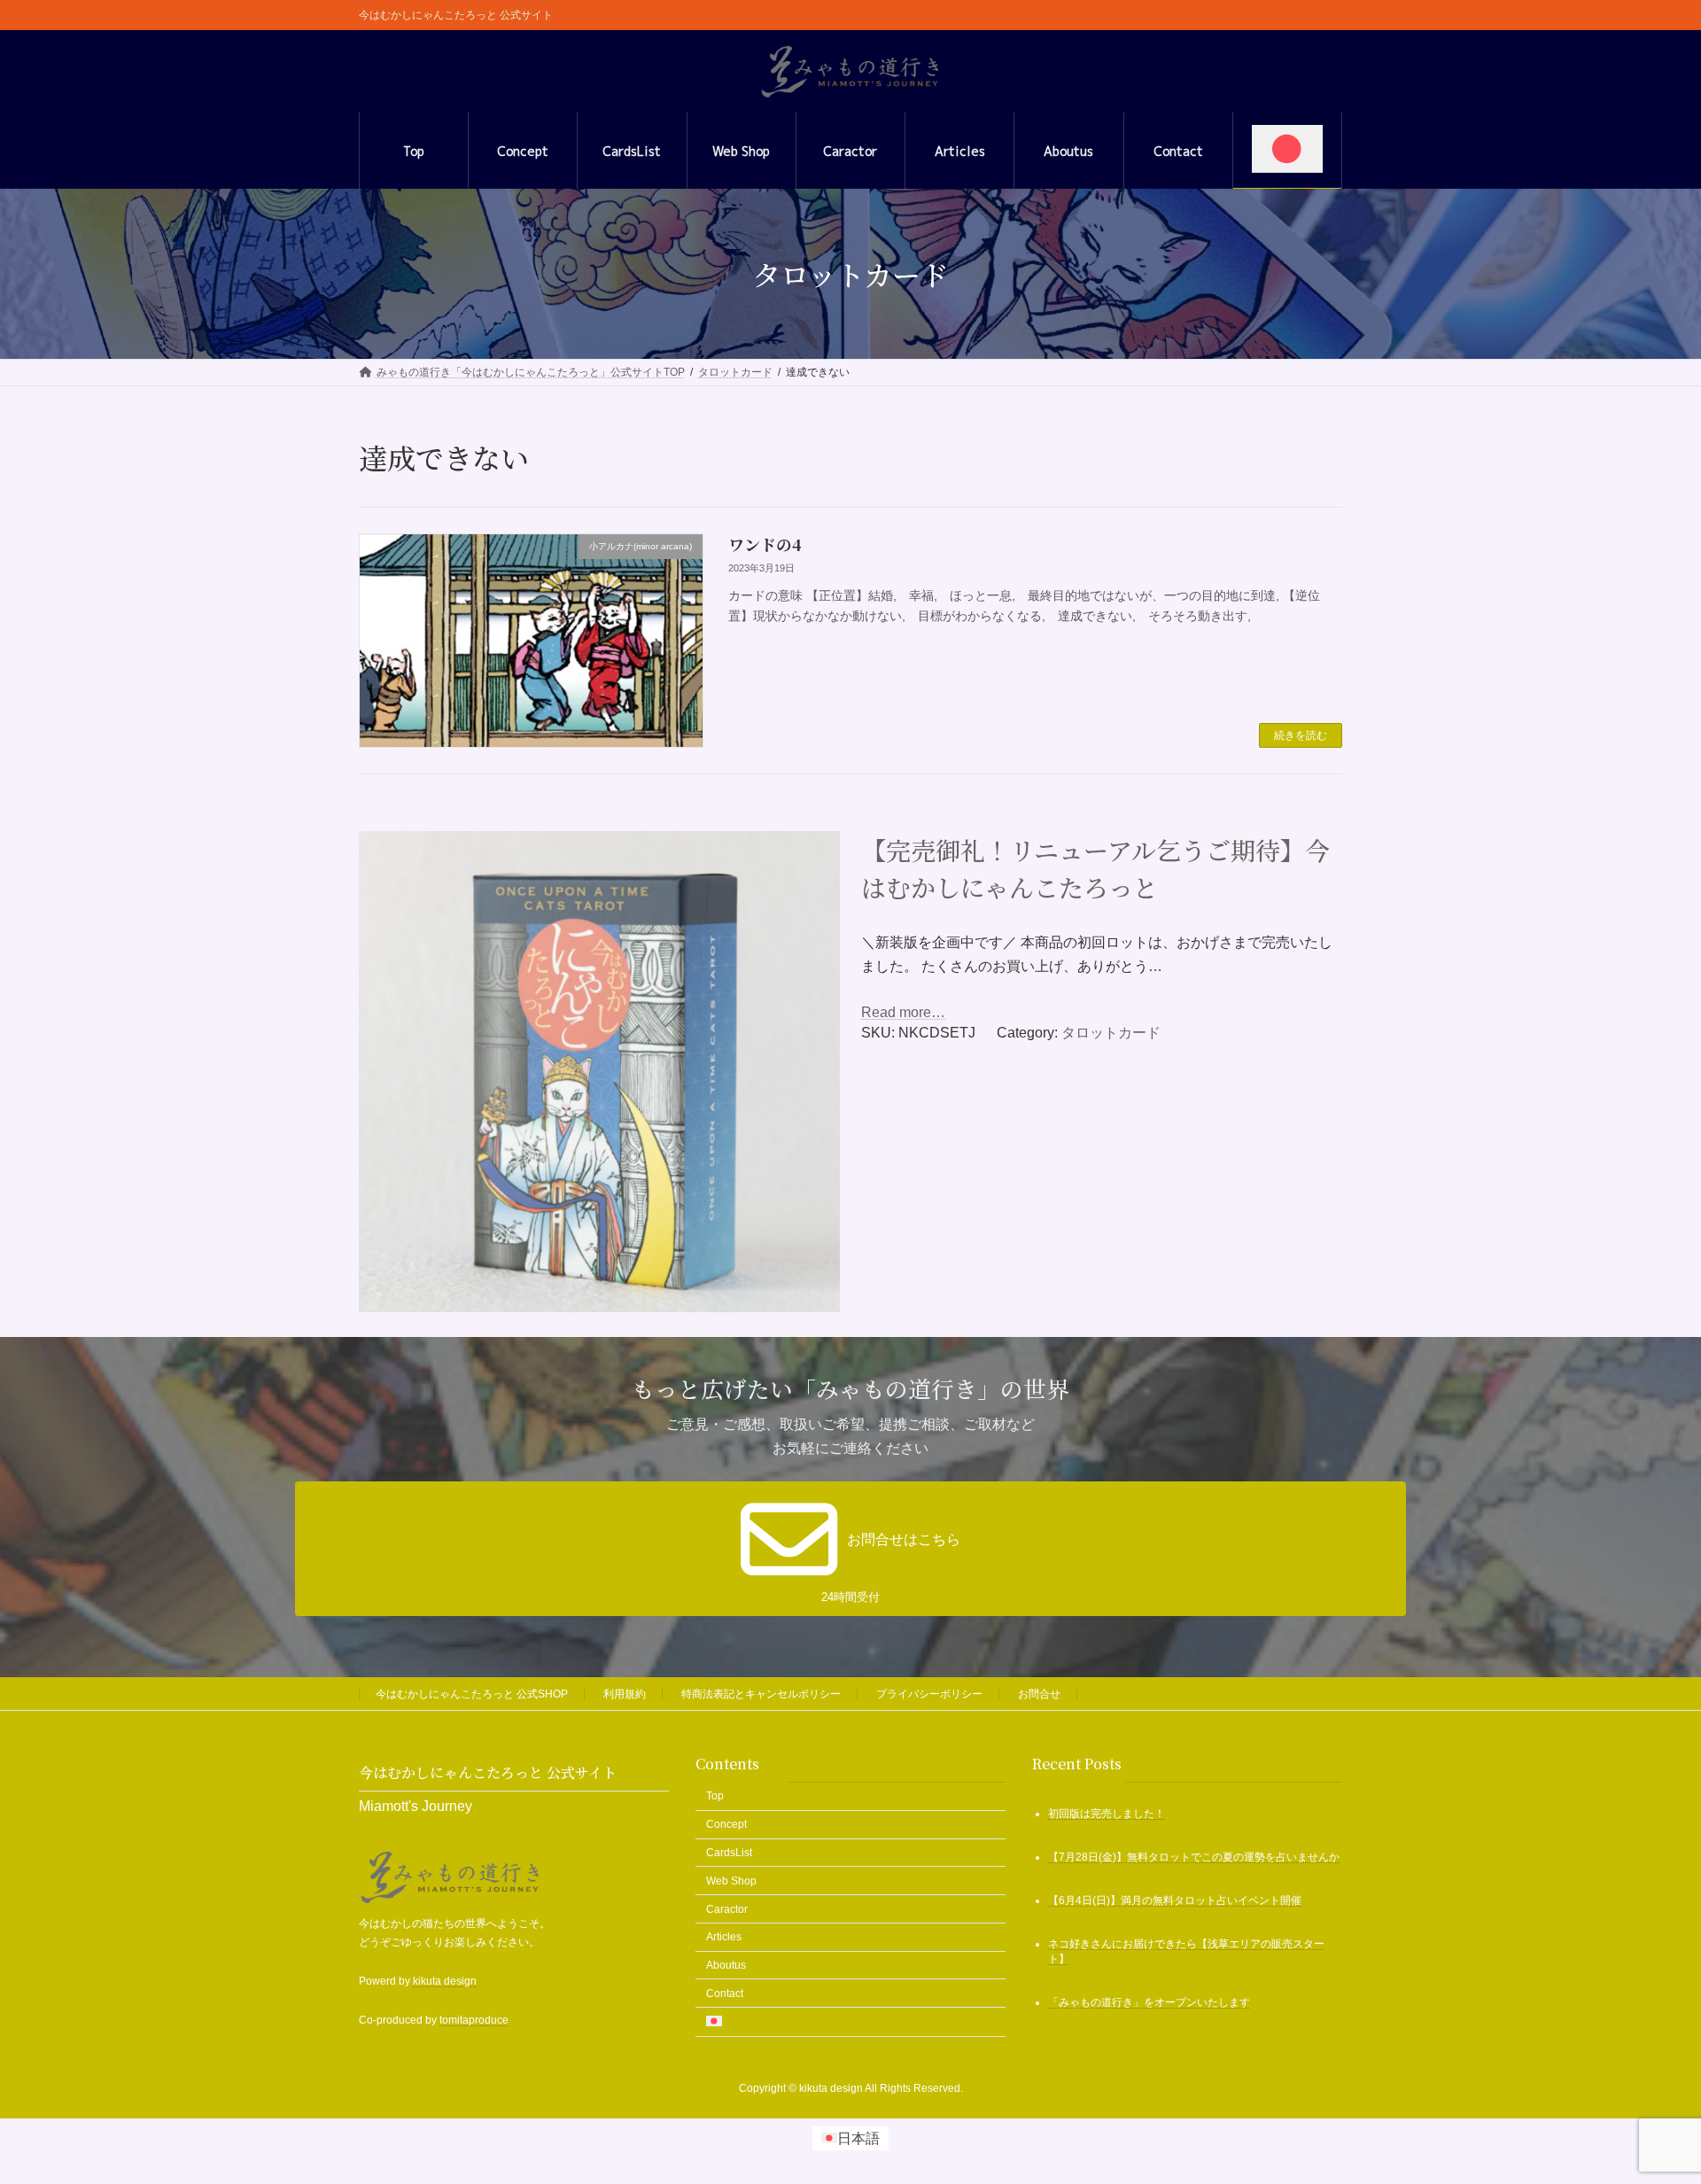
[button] (850, 1549)
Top (715, 1797)
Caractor (727, 1909)
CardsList (729, 1853)
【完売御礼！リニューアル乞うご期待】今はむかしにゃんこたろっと (1095, 868)
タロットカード (1111, 1033)
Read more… (903, 1012)
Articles (724, 1938)
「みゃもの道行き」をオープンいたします (1149, 2002)
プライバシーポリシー (929, 1694)
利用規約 (625, 1694)
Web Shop (731, 1881)
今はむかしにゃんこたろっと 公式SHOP (472, 1694)
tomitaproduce (474, 2021)
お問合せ (1039, 1694)
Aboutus (726, 1966)
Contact (725, 1994)
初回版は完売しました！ (1107, 1815)
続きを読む (1301, 735)
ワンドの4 (765, 544)
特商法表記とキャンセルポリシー (761, 1694)
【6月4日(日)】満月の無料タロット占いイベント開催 (1175, 1901)
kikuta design (445, 1981)
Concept (726, 1825)
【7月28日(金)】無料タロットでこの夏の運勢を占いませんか (1194, 1858)
